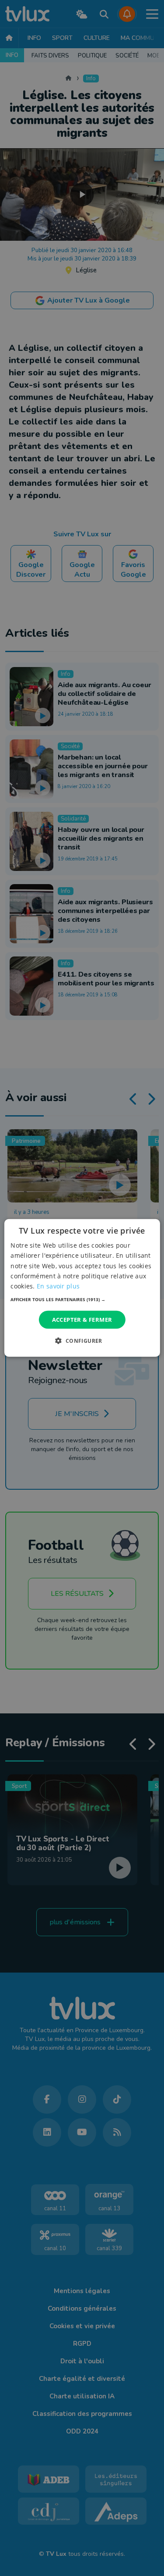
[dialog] (82, 1288)
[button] (82, 1299)
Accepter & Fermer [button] (82, 1320)
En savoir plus (58, 1286)
